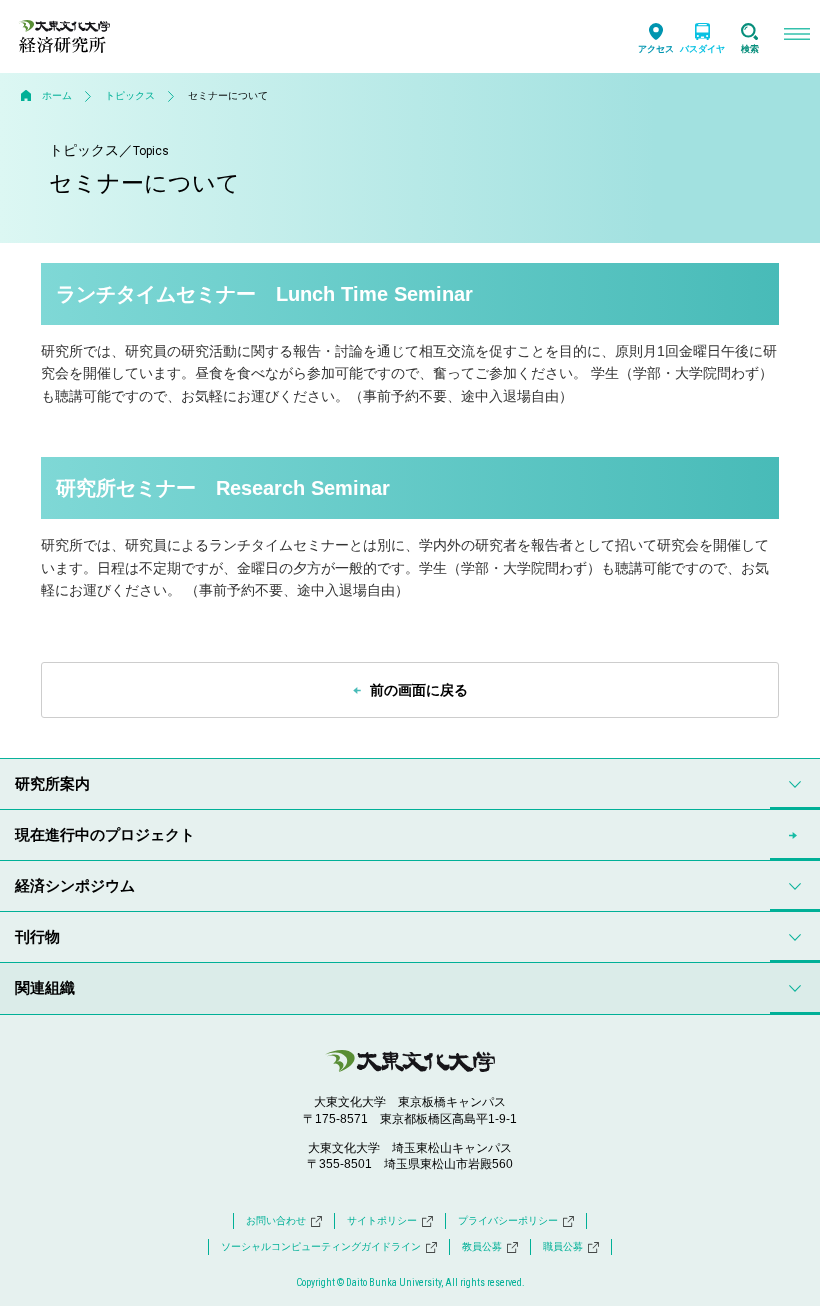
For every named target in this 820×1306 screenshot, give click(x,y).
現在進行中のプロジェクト (105, 834)
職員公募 (563, 1246)
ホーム (57, 95)
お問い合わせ (276, 1220)
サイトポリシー (382, 1220)
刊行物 (37, 936)
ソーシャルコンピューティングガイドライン (321, 1246)
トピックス (130, 95)
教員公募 (482, 1246)
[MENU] (796, 36)
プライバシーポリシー (508, 1220)
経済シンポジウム (75, 885)
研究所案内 (52, 783)
